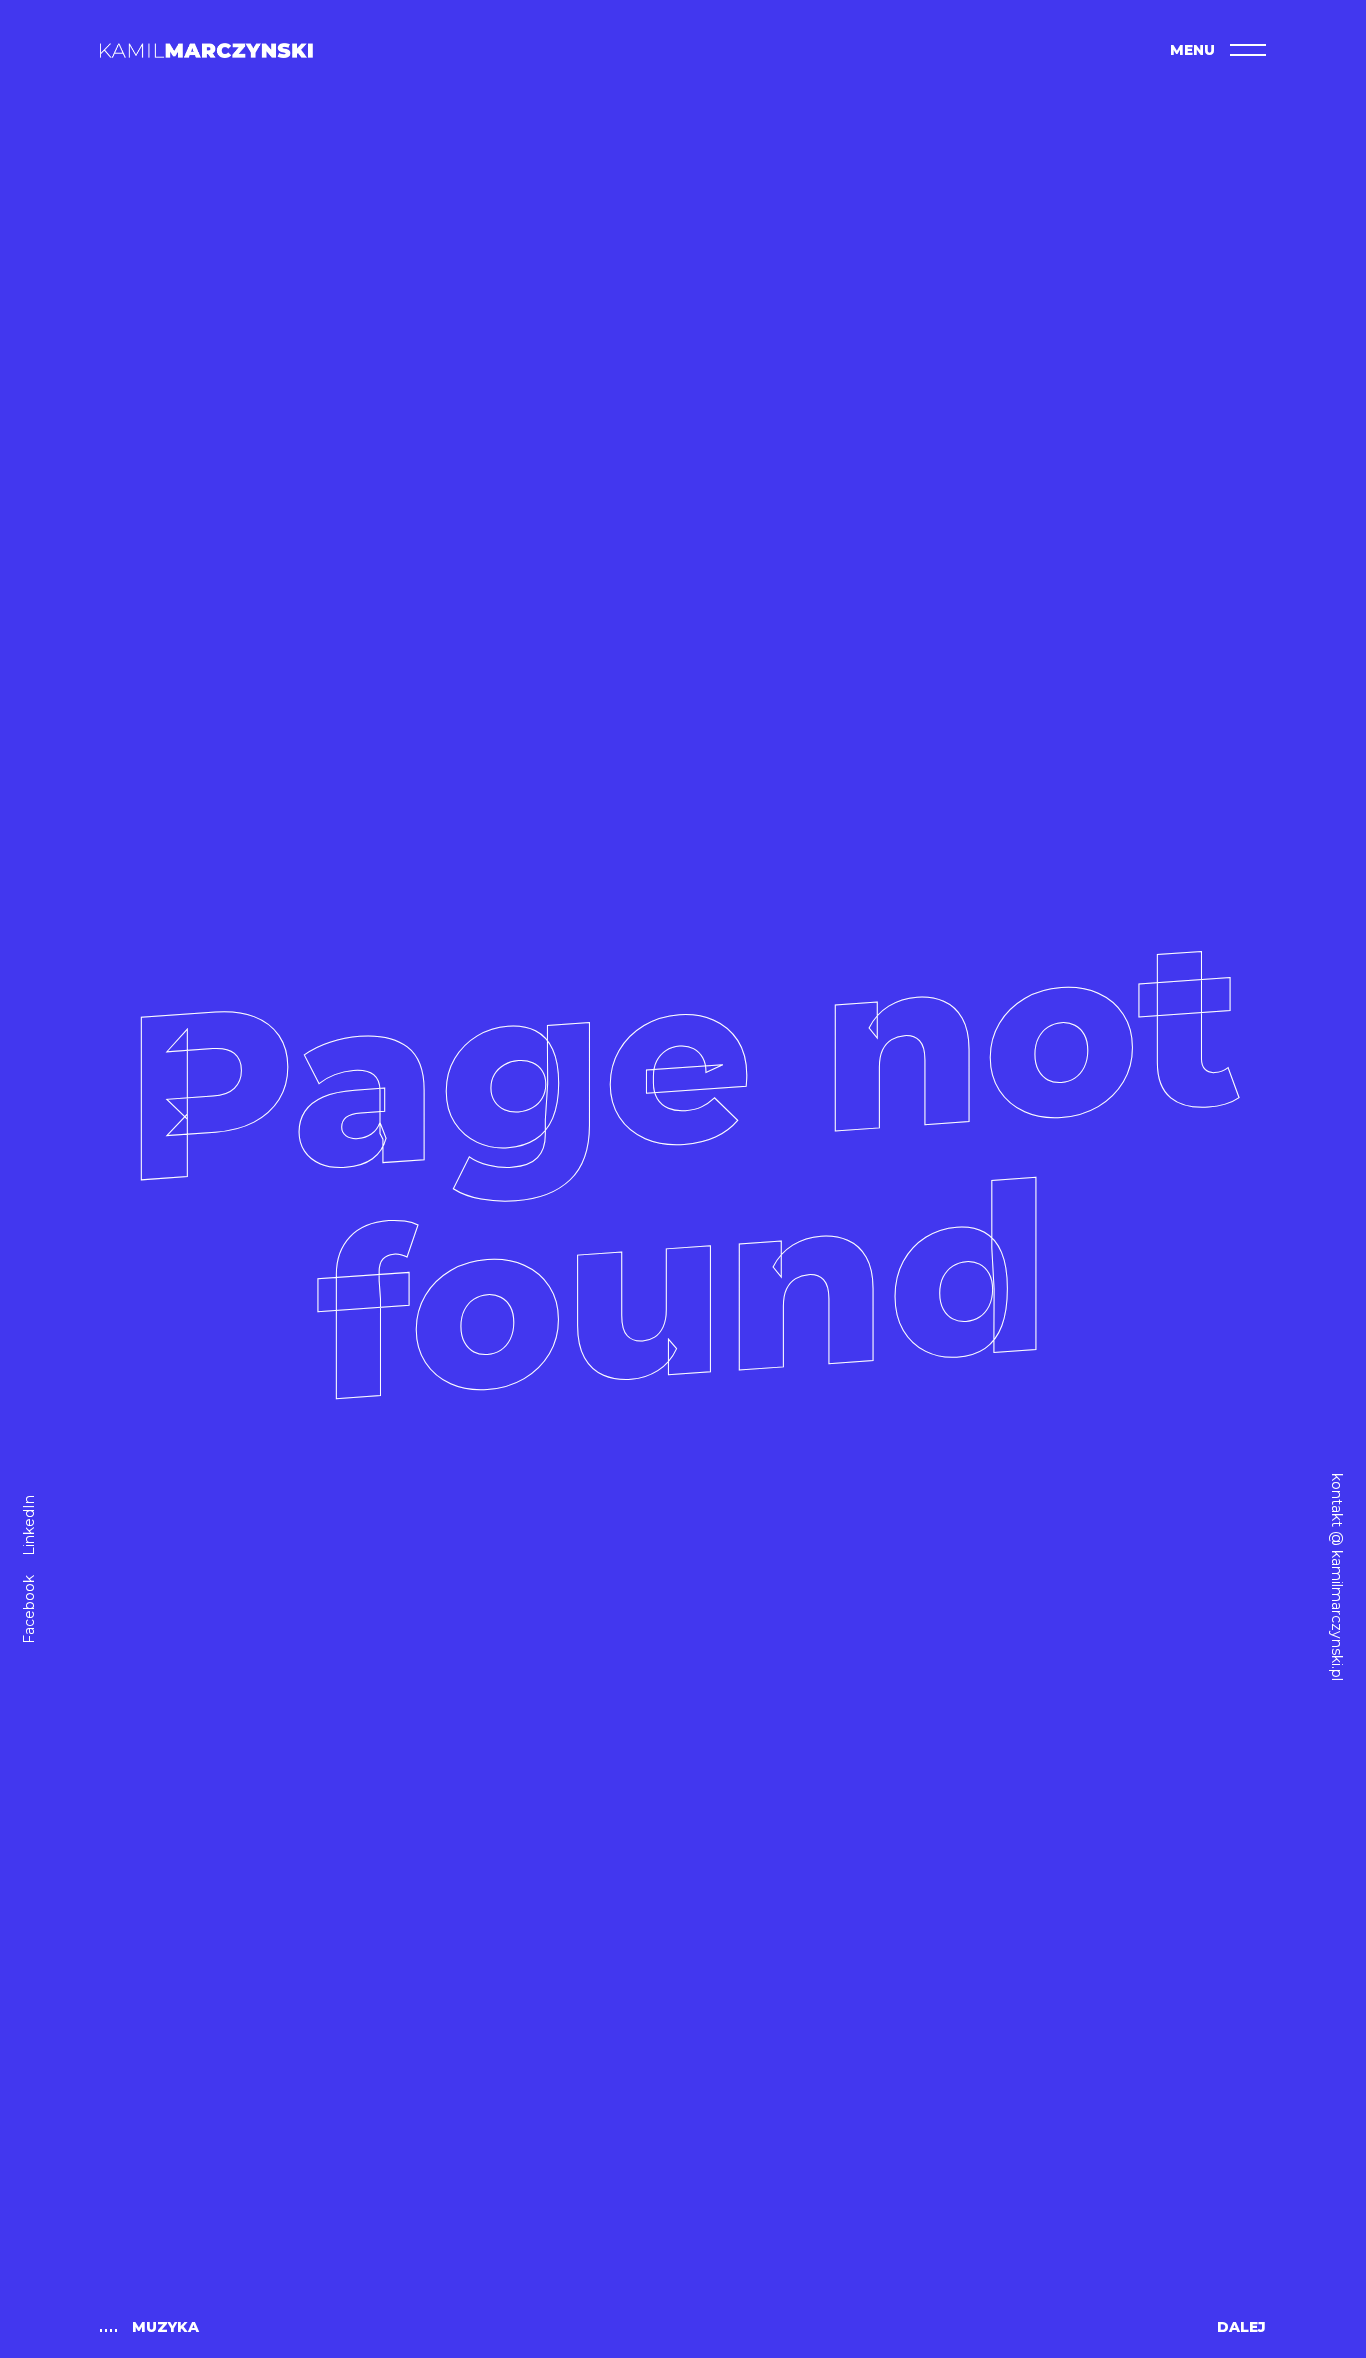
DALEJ (1241, 2327)
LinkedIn (29, 1525)
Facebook (29, 1609)
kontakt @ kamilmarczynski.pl (1337, 1577)
